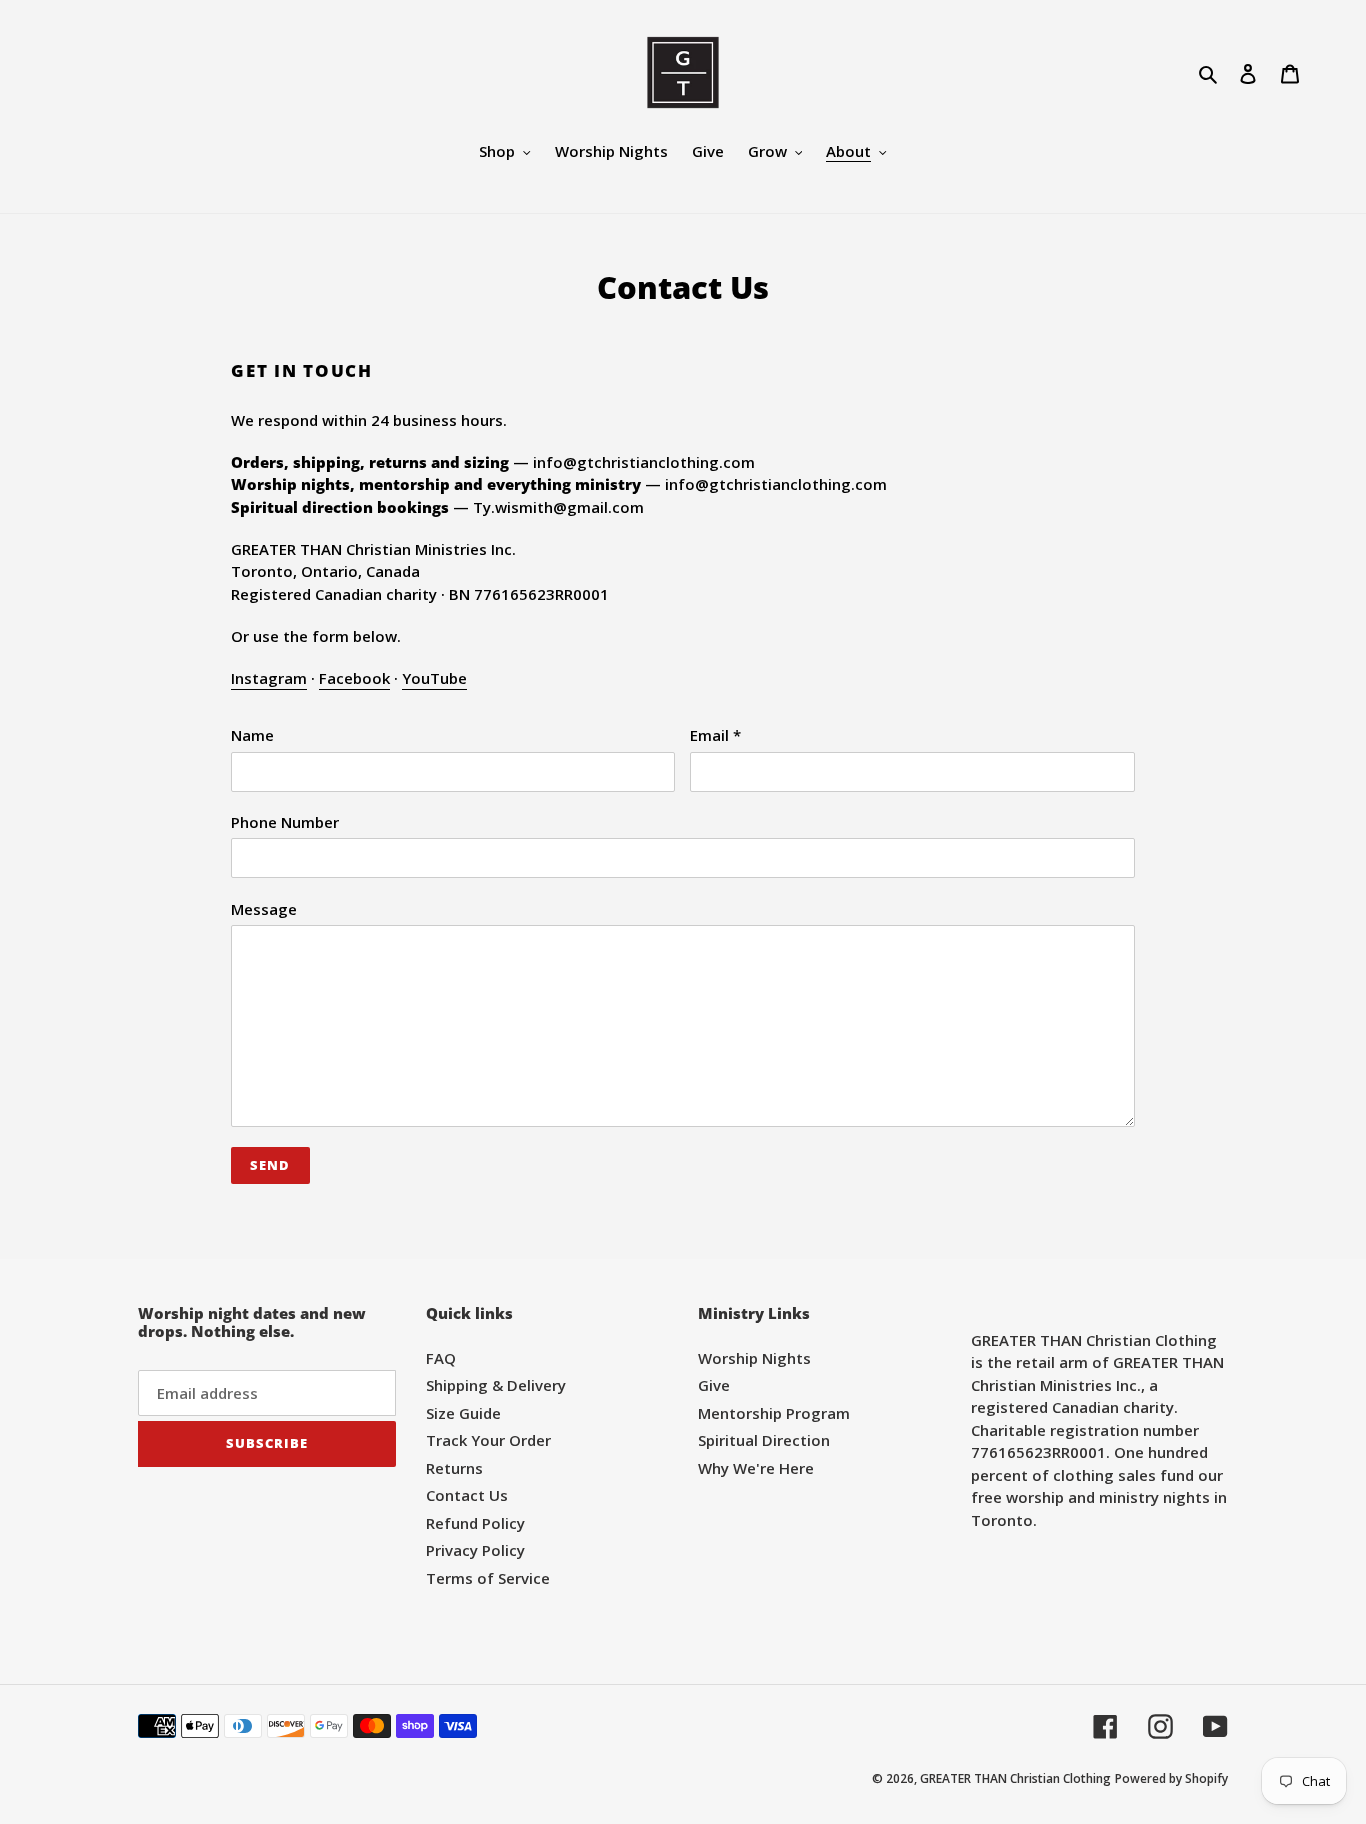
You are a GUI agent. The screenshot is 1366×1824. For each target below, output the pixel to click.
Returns (454, 1468)
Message (264, 909)
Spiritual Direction (764, 1440)
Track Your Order (488, 1440)
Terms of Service (488, 1578)
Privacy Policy (475, 1550)
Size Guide (463, 1413)
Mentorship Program (774, 1413)
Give (714, 1385)
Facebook (354, 678)
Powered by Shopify (1171, 1778)
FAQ (441, 1358)
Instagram (269, 678)
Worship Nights (754, 1358)
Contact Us (467, 1495)
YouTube (434, 678)
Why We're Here (756, 1468)
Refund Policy (475, 1523)
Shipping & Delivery (496, 1385)
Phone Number (285, 822)
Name (252, 735)
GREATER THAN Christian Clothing (1015, 1778)
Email (715, 735)
